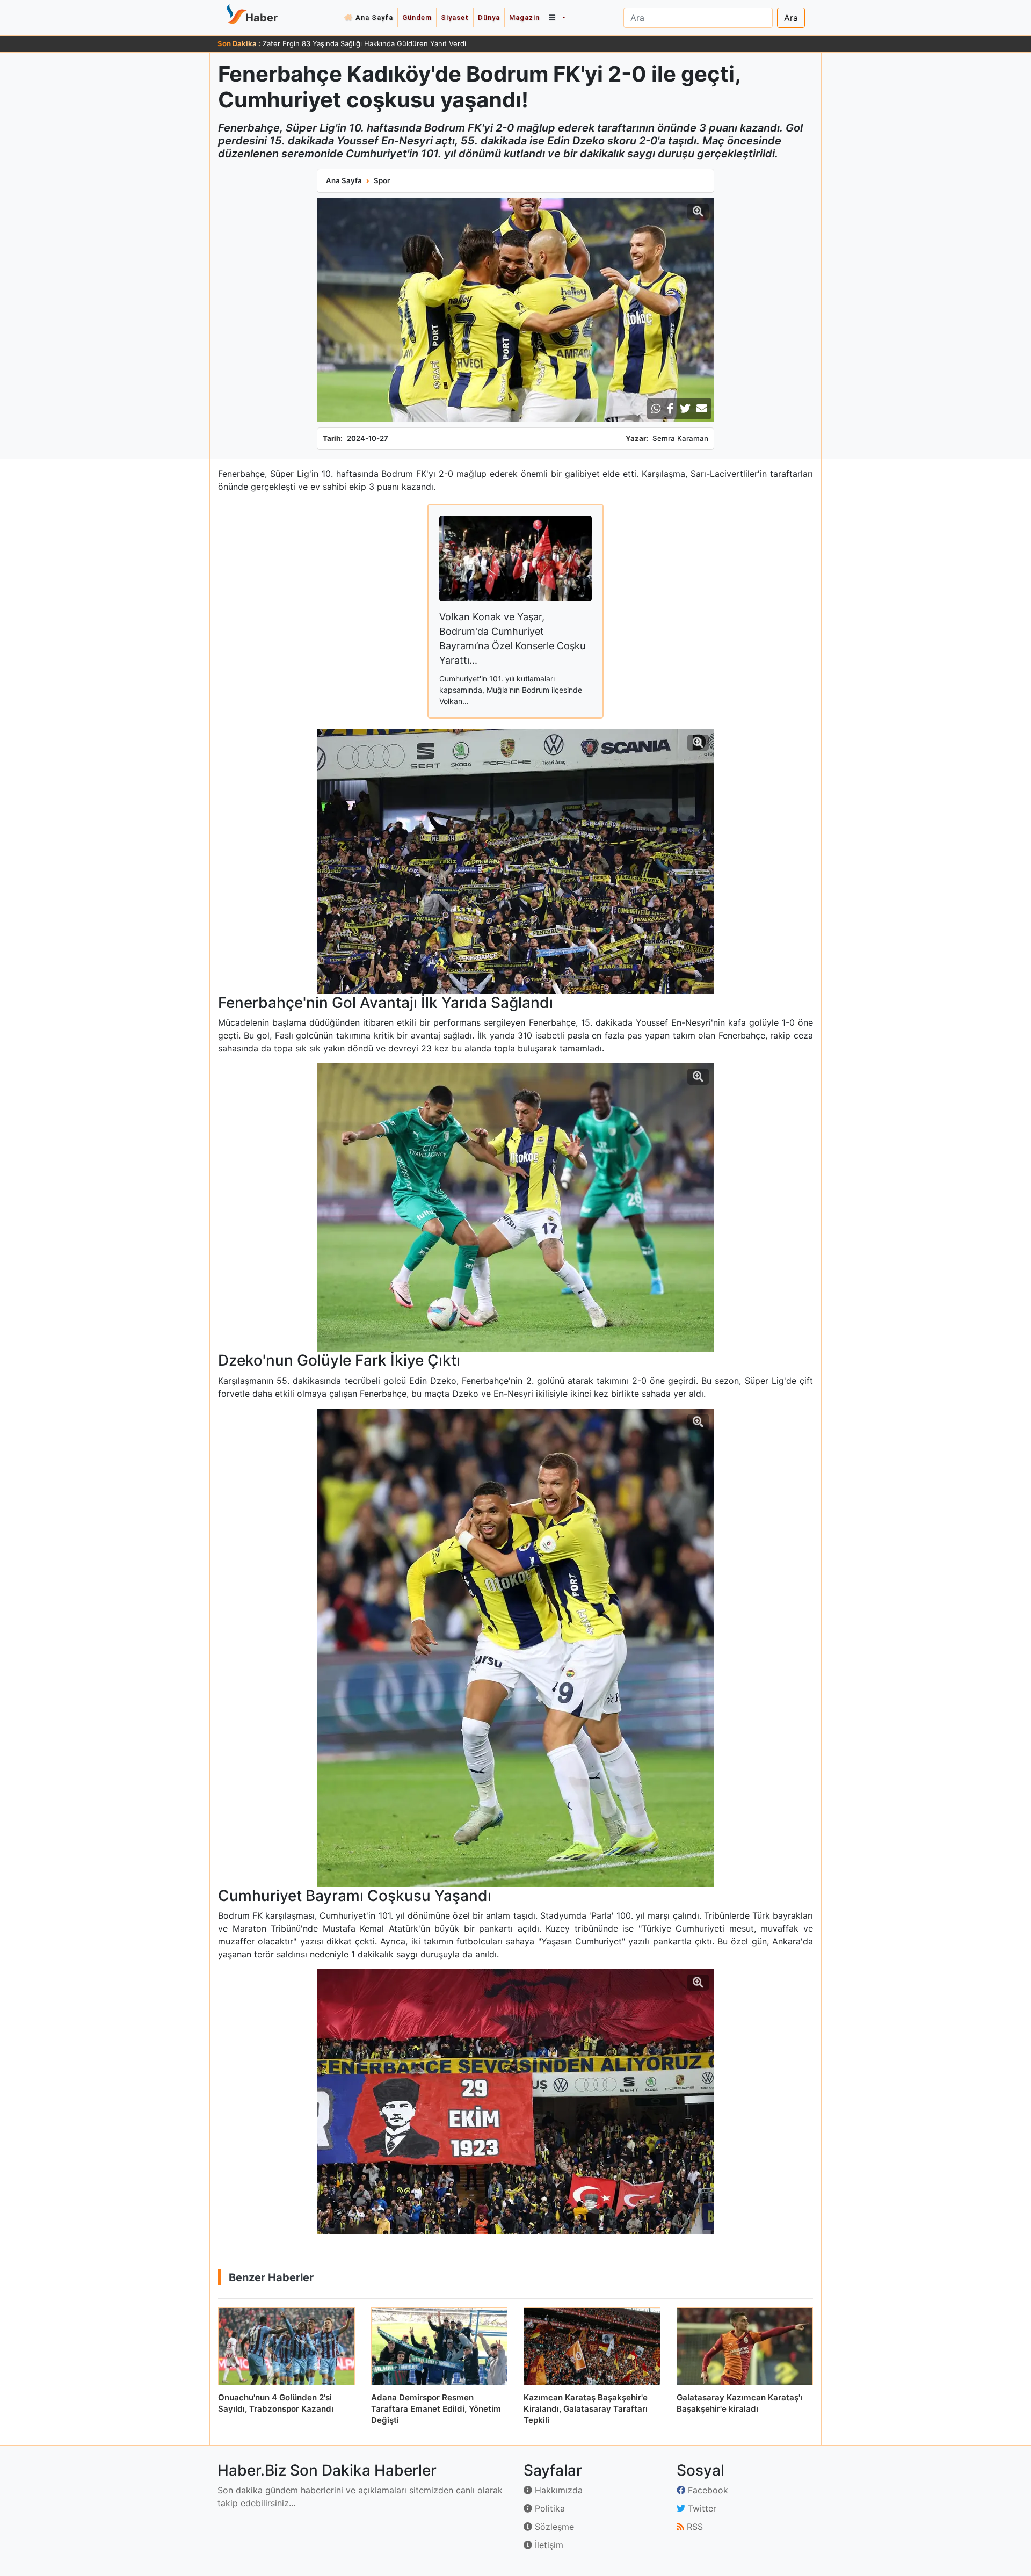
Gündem (417, 17)
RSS (694, 2527)
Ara (791, 18)
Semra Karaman (680, 438)
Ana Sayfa (374, 17)
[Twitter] (685, 409)
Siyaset (455, 17)
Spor (382, 180)
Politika (549, 2508)
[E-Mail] (702, 409)
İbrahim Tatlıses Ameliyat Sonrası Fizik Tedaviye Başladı (354, 43)
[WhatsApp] (656, 409)
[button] (557, 18)
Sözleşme (553, 2527)
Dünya (489, 17)
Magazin (524, 17)
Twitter (701, 2508)
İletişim (548, 2545)
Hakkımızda (557, 2490)
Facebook (707, 2490)
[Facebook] (670, 409)
